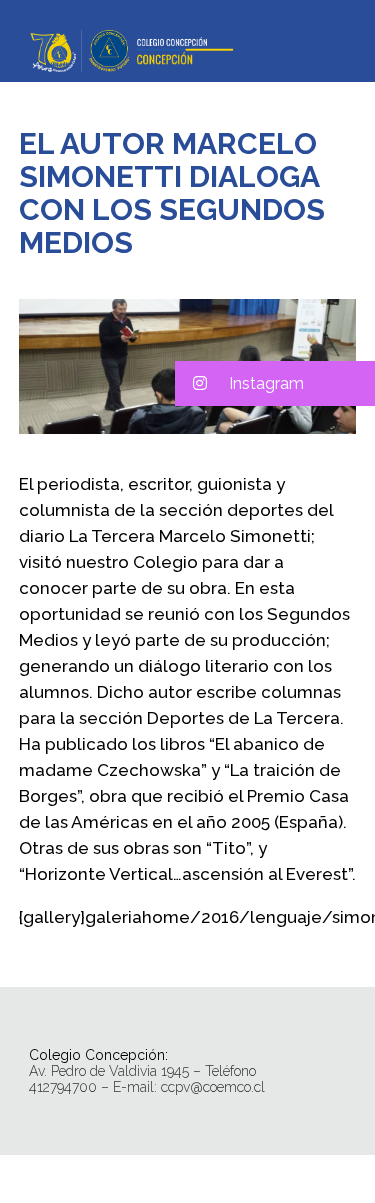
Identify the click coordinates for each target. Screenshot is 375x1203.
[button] (275, 383)
